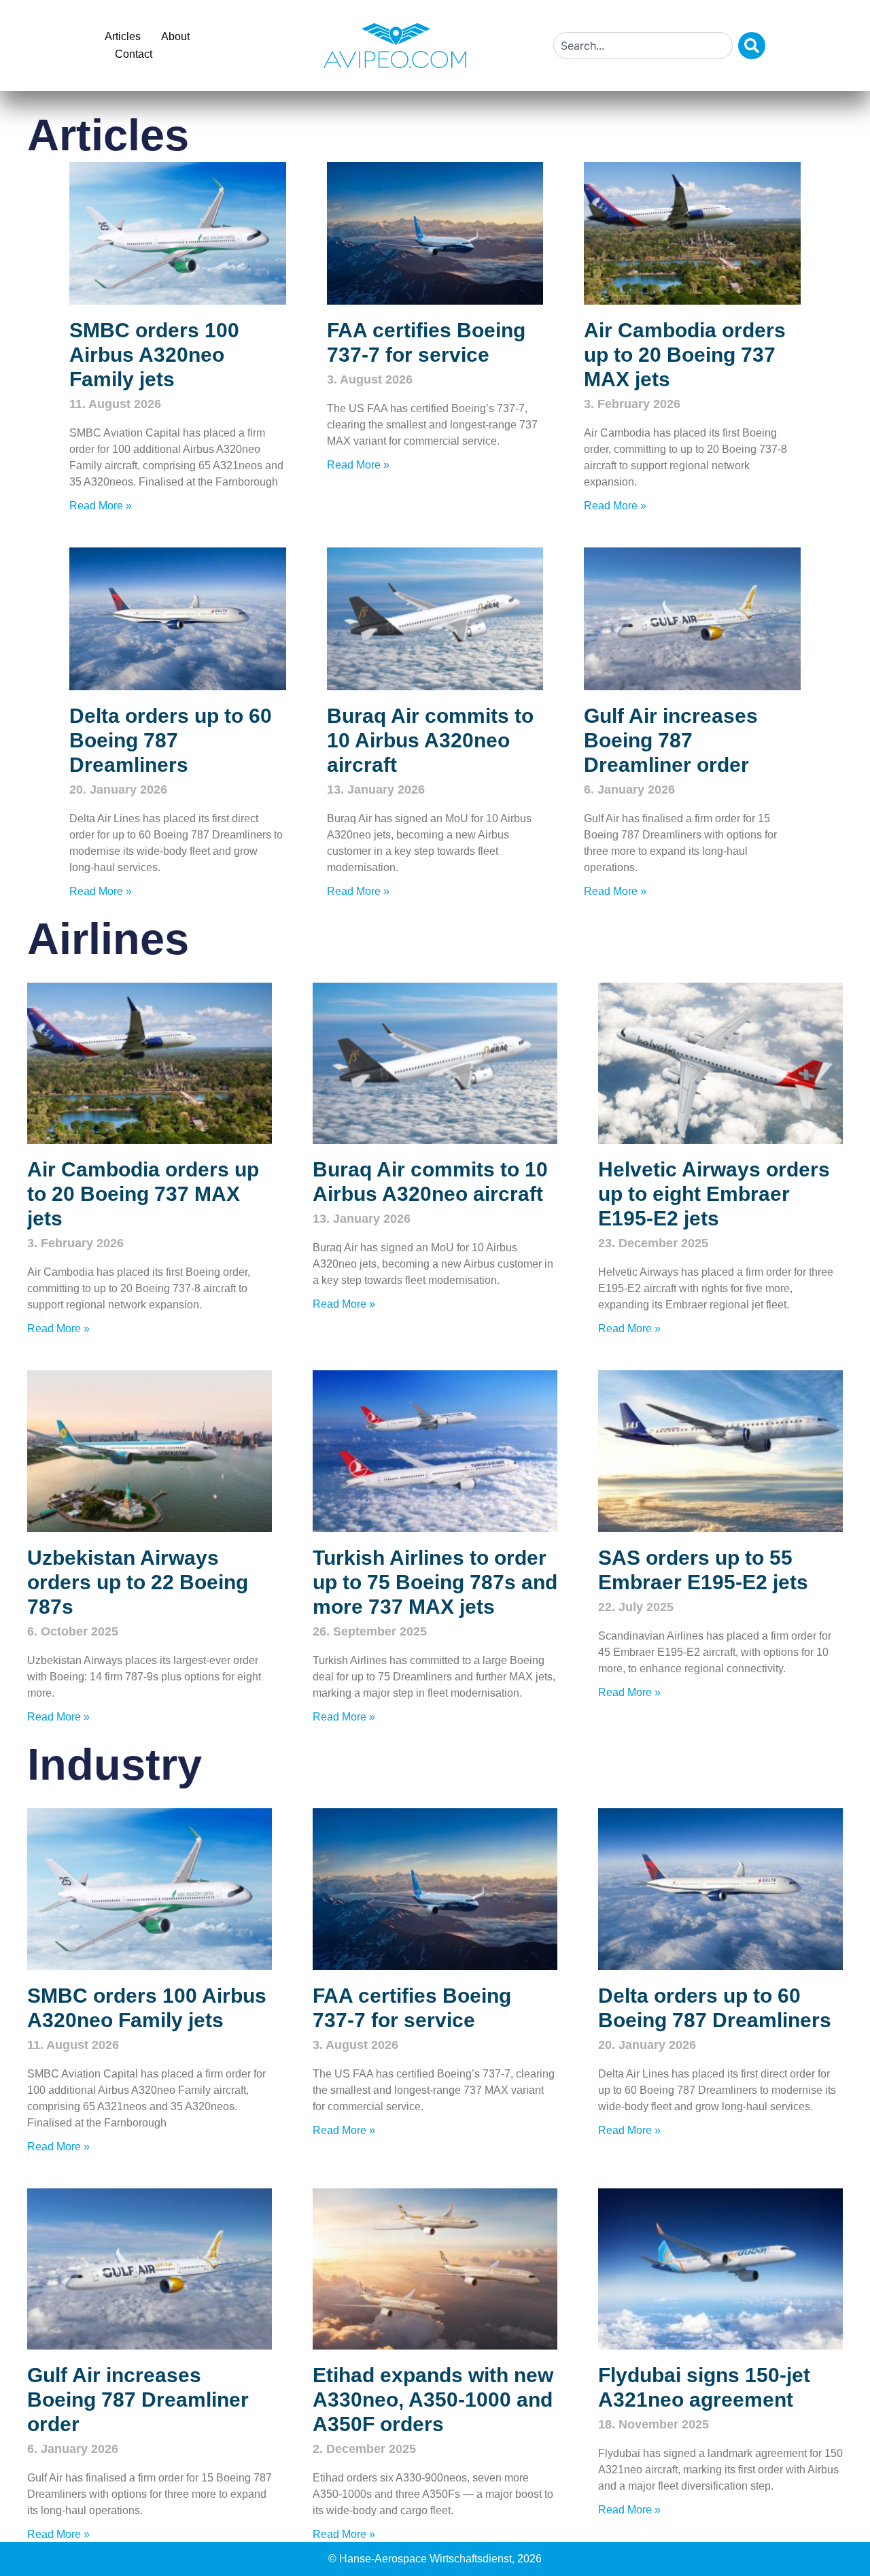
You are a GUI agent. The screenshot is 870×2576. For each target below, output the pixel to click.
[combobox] (643, 46)
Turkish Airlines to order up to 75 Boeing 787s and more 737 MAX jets (435, 1582)
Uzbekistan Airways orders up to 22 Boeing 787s (138, 1582)
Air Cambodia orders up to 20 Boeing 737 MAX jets (685, 355)
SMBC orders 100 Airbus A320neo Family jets (154, 355)
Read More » (101, 506)
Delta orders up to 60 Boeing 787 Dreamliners (171, 740)
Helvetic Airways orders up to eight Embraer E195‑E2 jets (714, 1194)
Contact (134, 54)
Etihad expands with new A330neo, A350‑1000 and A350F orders (433, 2400)
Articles (123, 36)
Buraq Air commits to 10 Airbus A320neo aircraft (430, 740)
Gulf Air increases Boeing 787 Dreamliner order (671, 740)
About (175, 36)
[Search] (752, 46)
